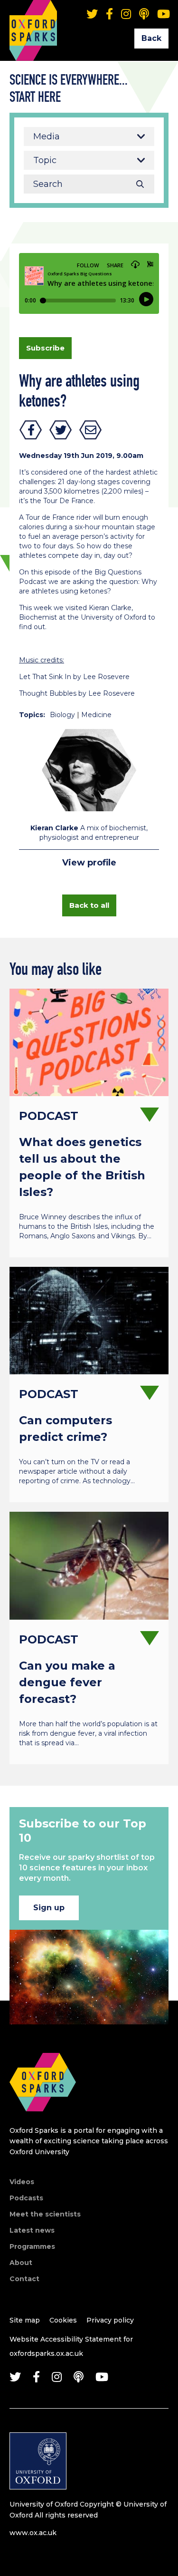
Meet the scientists (45, 2214)
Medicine (96, 715)
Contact (24, 2279)
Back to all (89, 905)
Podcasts (26, 2198)
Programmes (32, 2246)
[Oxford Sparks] (43, 2122)
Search (140, 184)
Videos (22, 2182)
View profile (89, 863)
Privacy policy (110, 2320)
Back (151, 38)
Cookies (63, 2320)
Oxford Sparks (33, 17)
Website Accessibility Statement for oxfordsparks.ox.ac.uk (71, 2346)
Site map (25, 2320)
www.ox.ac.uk (33, 2533)
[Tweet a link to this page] (61, 430)
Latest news (32, 2230)
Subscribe (45, 348)
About (21, 2263)
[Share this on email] (91, 430)
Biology (62, 715)
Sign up (49, 1908)
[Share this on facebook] (31, 430)
